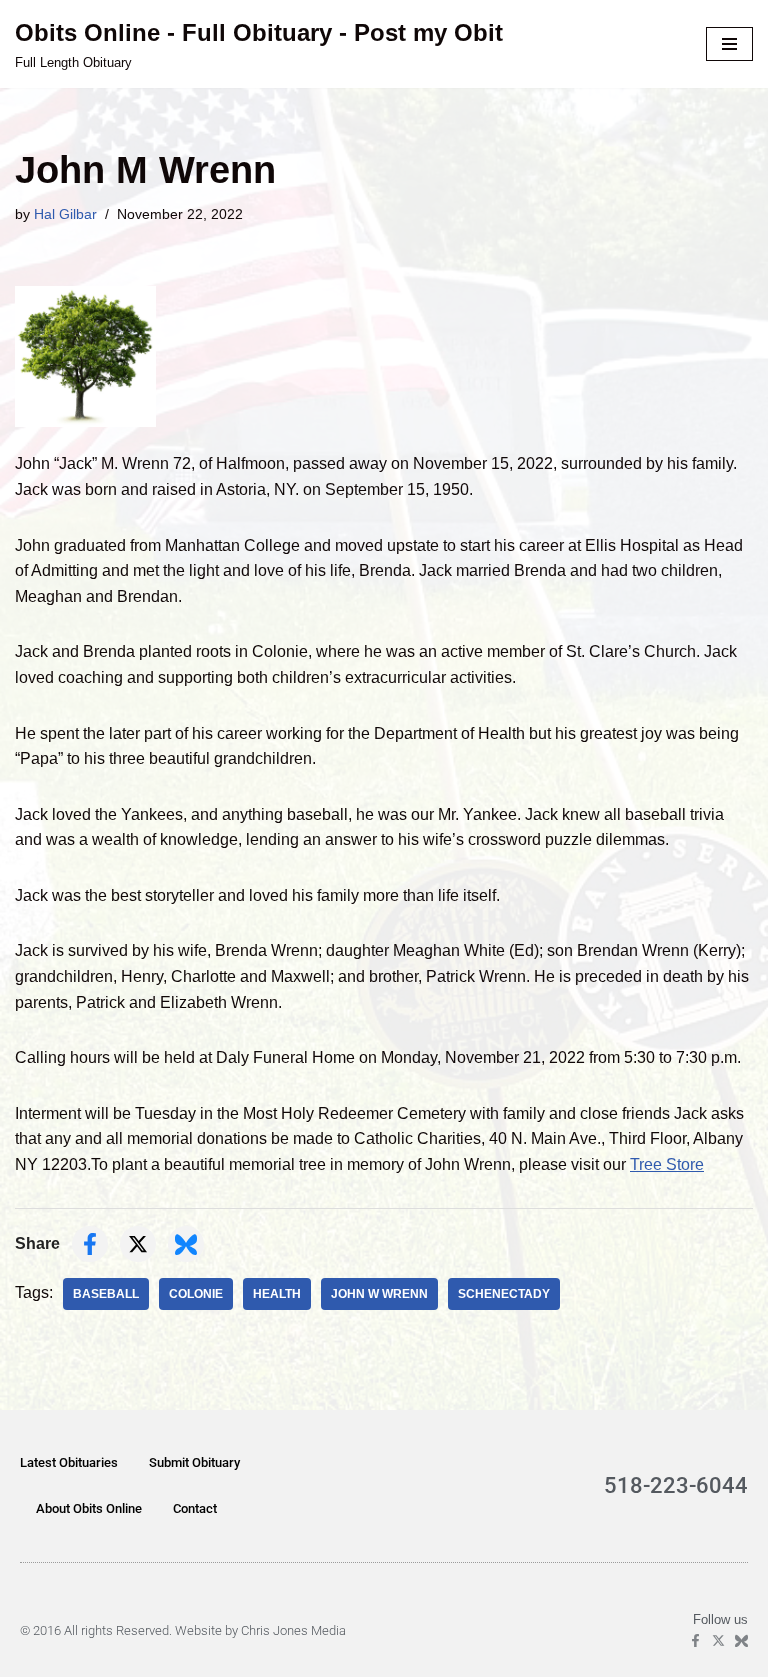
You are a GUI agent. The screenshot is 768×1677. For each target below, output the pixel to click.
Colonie (196, 1294)
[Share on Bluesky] (186, 1244)
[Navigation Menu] (729, 44)
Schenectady (504, 1294)
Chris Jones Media (293, 1630)
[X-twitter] (718, 1640)
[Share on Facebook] (90, 1244)
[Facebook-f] (695, 1640)
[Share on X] (138, 1244)
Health (277, 1294)
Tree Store (667, 1164)
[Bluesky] (741, 1640)
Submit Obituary (194, 1462)
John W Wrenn (379, 1294)
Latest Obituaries (69, 1462)
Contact (195, 1508)
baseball (106, 1294)
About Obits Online (89, 1508)
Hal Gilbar (65, 214)
